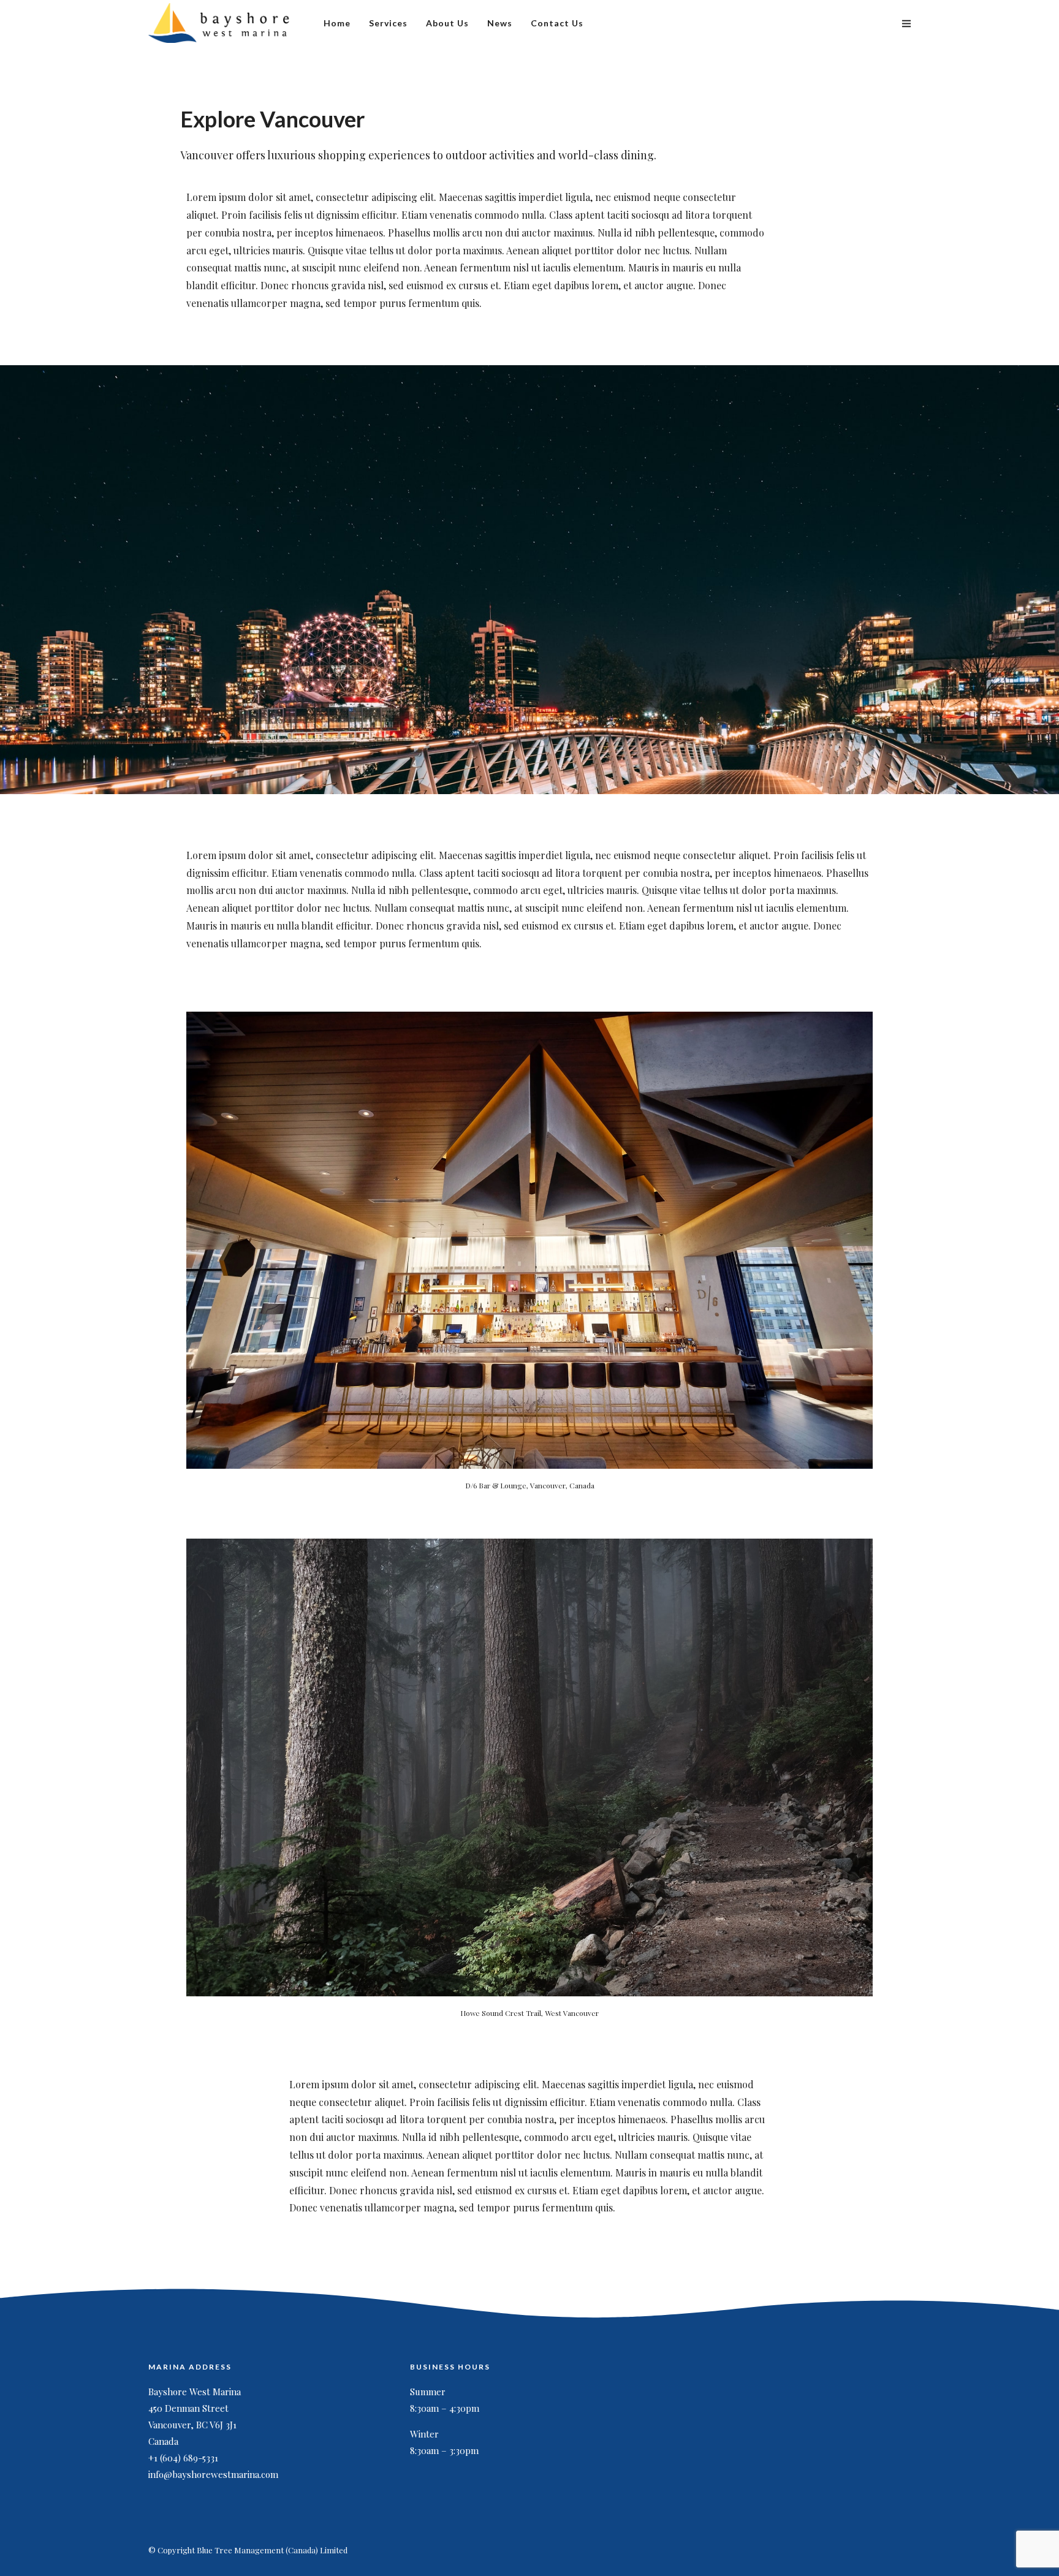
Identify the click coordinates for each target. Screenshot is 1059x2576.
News (500, 23)
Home (337, 23)
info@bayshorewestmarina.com (213, 2474)
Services (388, 23)
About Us (447, 23)
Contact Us (557, 23)
